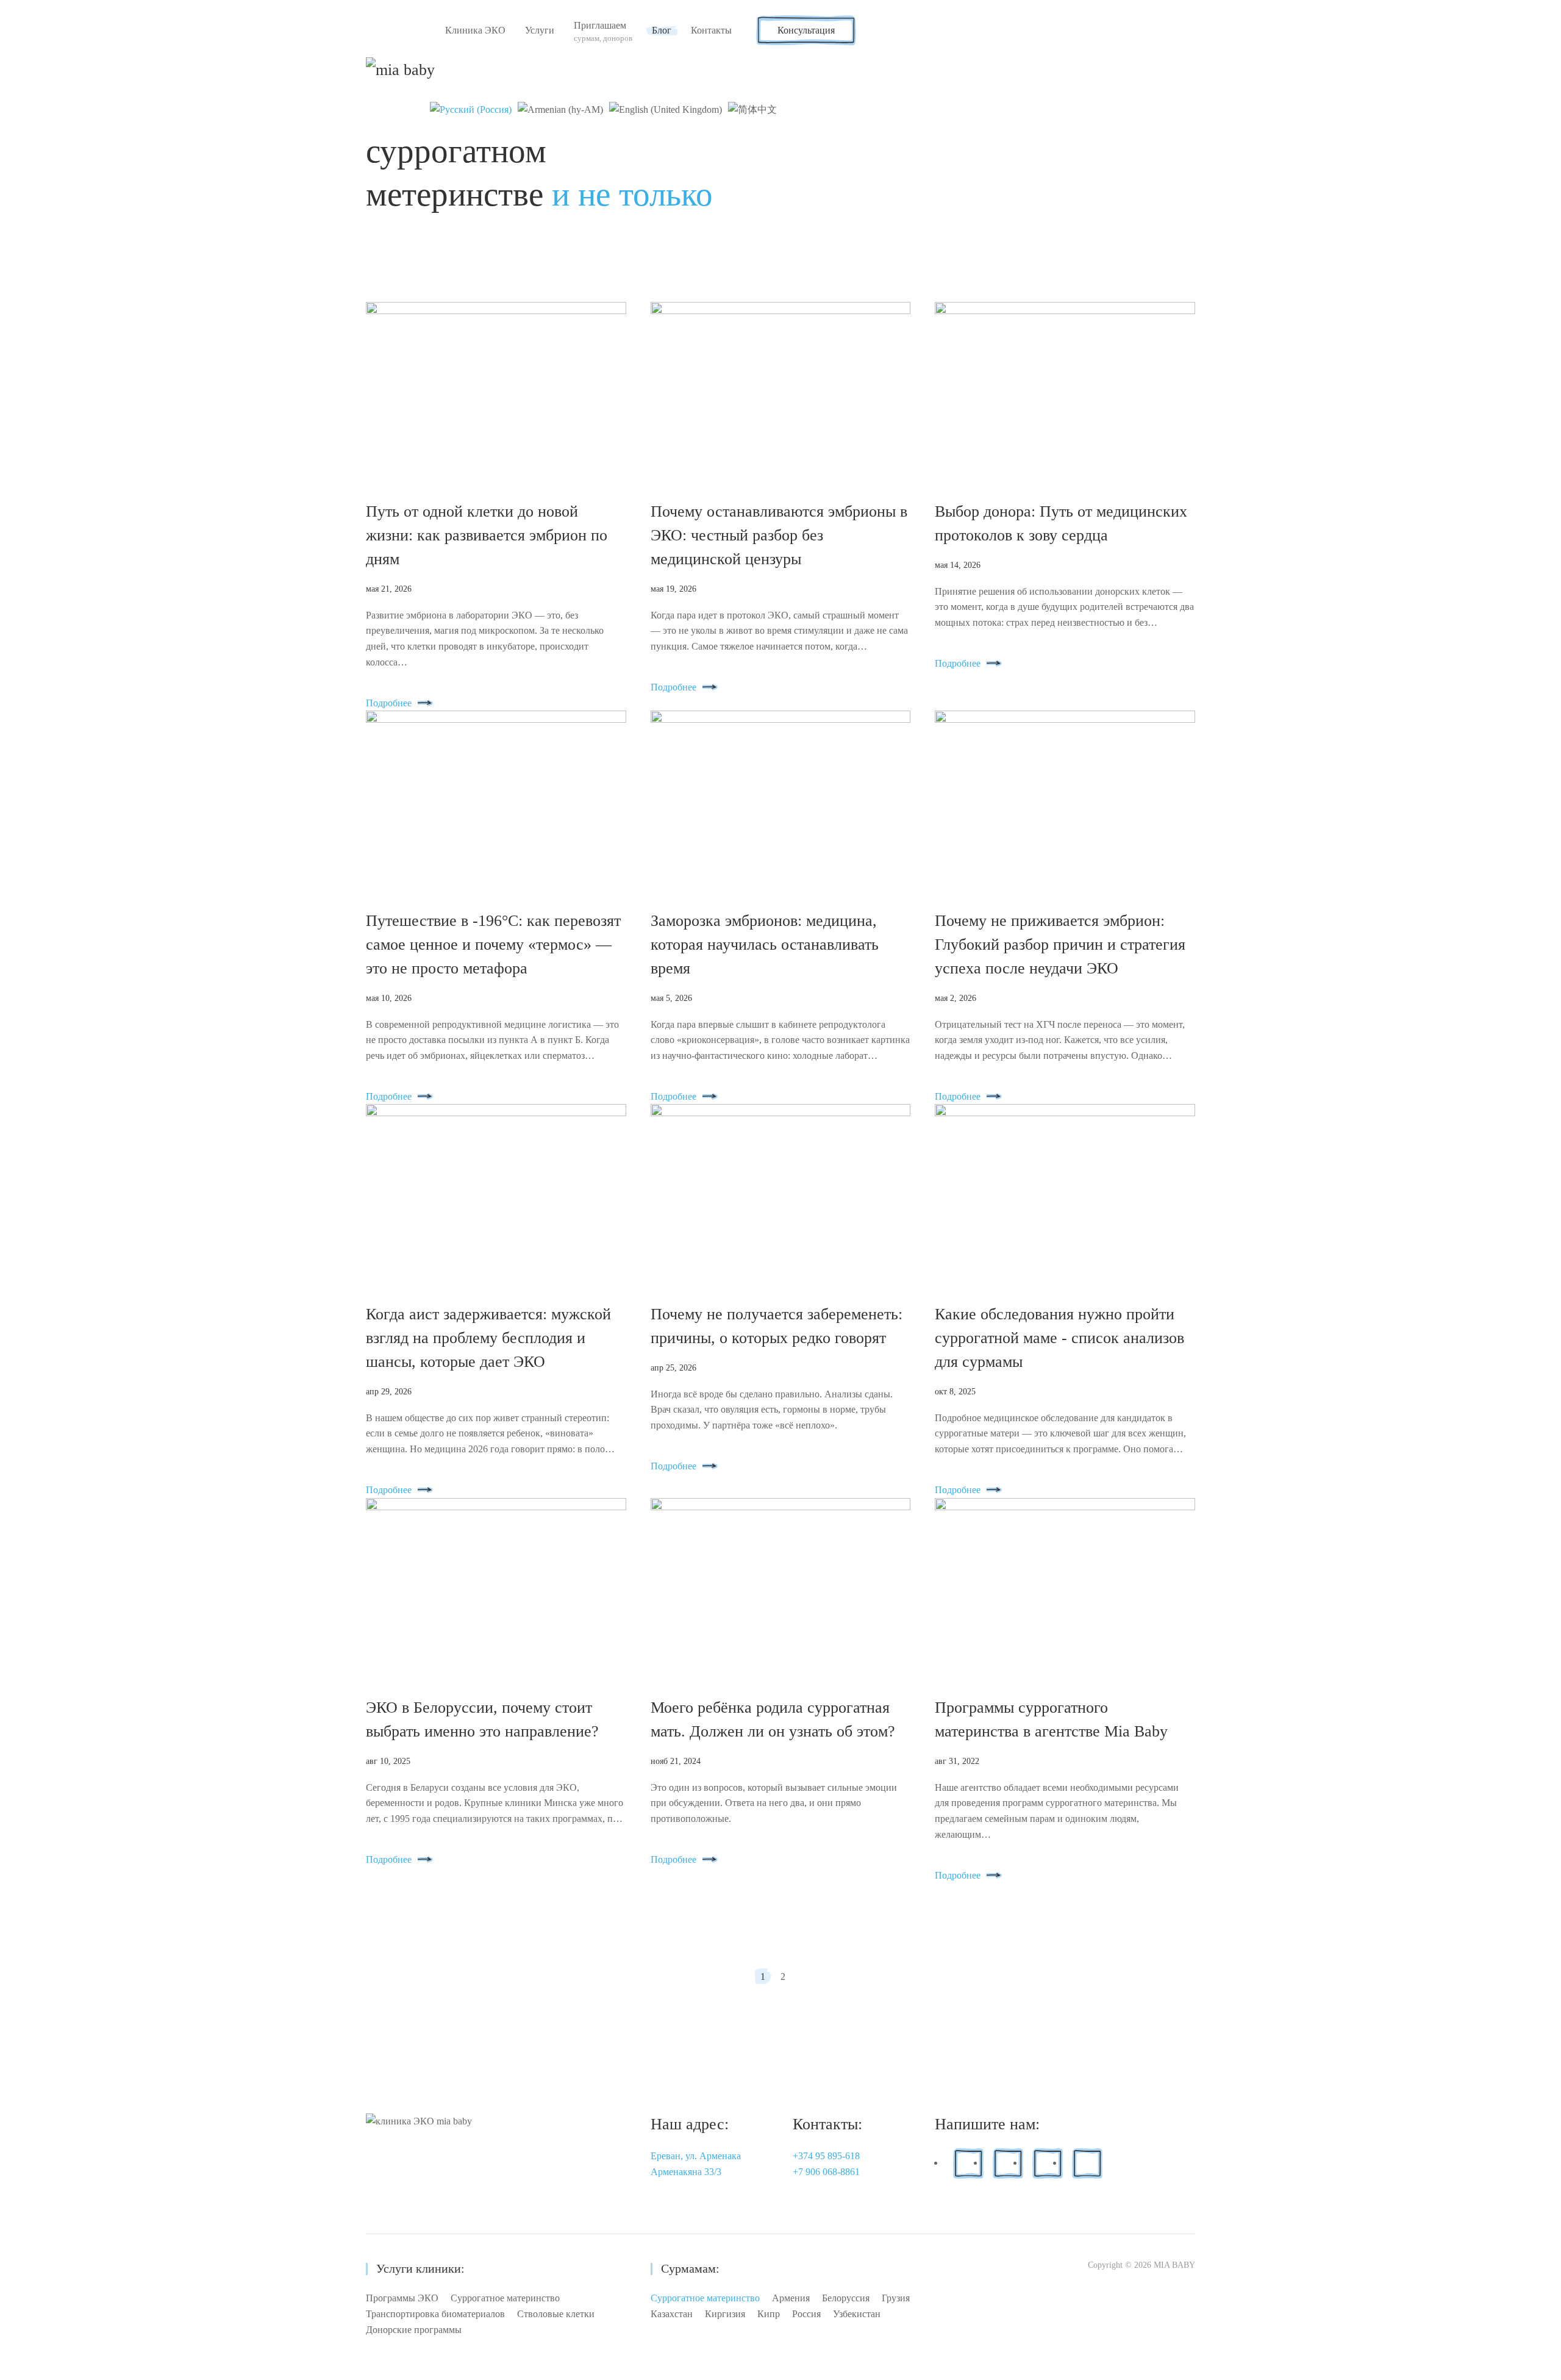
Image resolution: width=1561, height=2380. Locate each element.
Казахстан (672, 2314)
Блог (662, 30)
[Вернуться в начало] (402, 70)
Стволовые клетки (556, 2314)
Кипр (769, 2314)
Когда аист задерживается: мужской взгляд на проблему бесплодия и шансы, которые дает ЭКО (488, 1338)
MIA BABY (1174, 2265)
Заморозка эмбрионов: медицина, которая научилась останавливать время (765, 944)
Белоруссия (846, 2298)
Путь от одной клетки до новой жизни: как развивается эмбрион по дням (487, 535)
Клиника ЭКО (475, 30)
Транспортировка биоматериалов (435, 2314)
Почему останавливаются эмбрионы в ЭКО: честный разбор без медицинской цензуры (779, 535)
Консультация (806, 30)
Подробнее (389, 703)
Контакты (711, 30)
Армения (791, 2298)
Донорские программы (414, 2330)
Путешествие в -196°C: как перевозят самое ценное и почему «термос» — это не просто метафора (493, 944)
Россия (806, 2314)
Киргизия (725, 2314)
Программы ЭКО (402, 2298)
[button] (603, 30)
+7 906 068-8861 (826, 2172)
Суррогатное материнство (505, 2298)
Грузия (896, 2298)
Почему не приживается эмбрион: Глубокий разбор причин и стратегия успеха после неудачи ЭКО (1060, 944)
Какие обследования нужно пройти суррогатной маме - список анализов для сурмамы (1059, 1338)
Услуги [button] (540, 30)
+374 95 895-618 (826, 2156)
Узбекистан (857, 2314)
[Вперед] (801, 1976)
